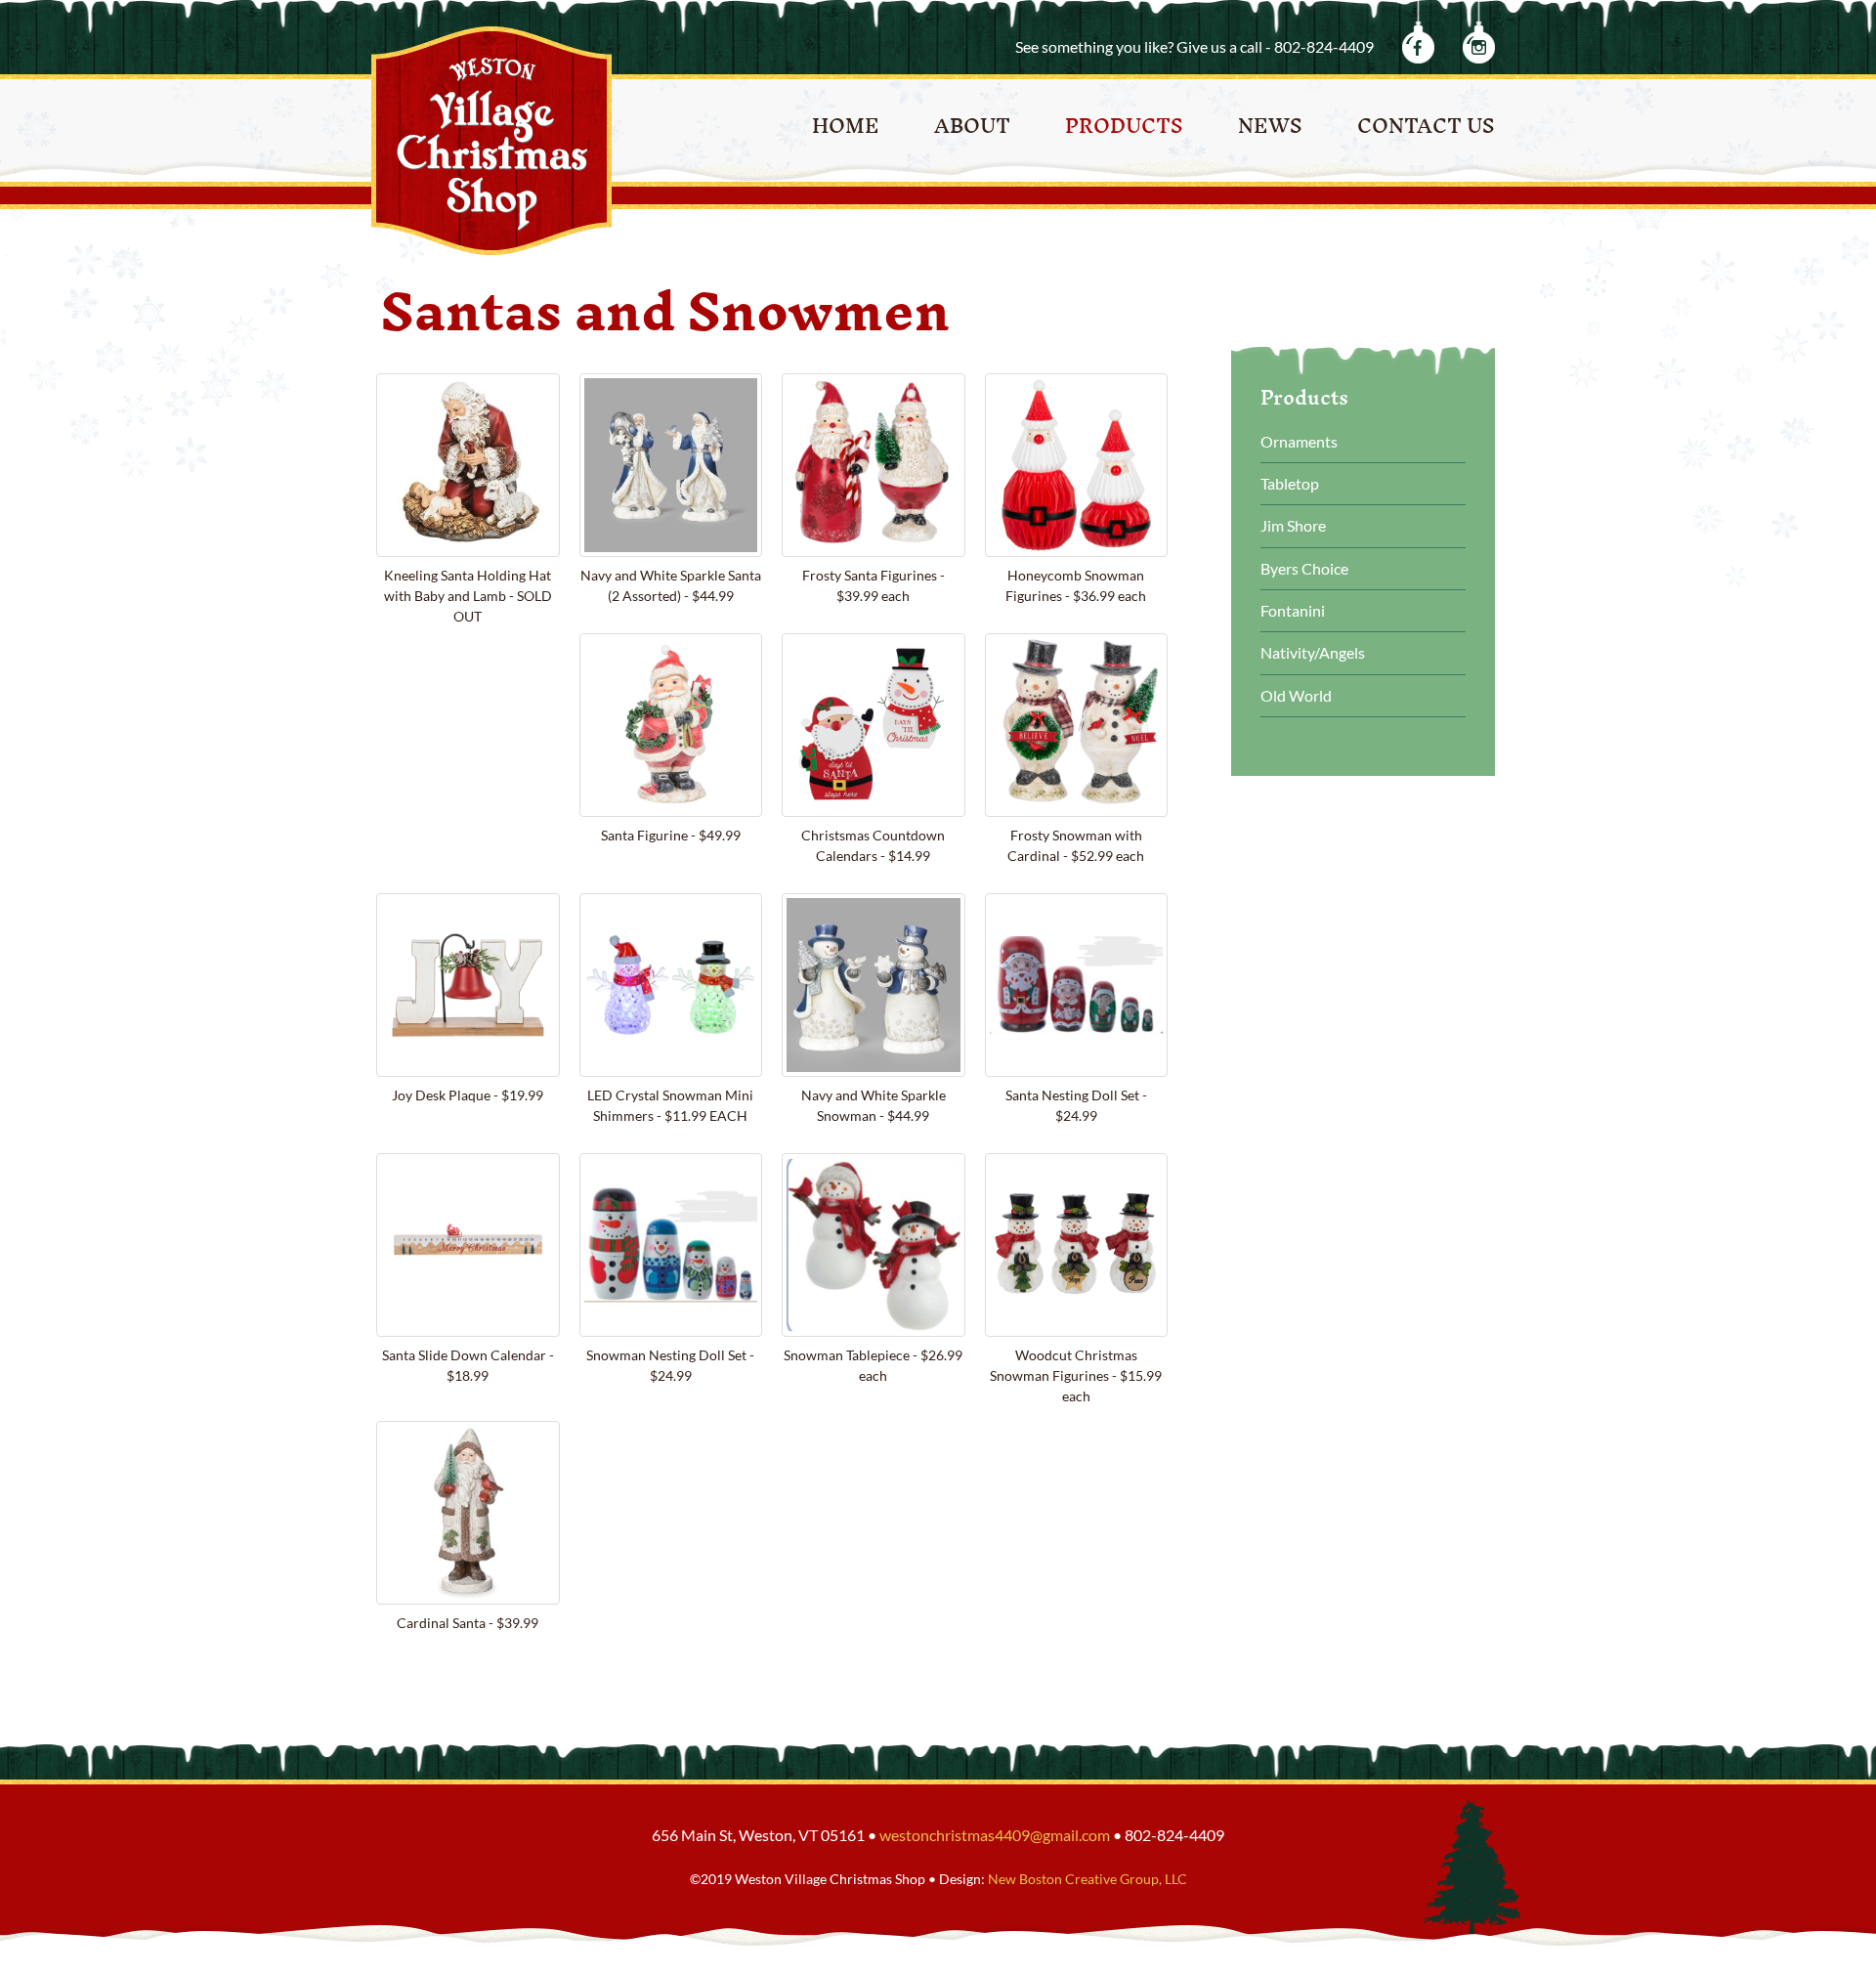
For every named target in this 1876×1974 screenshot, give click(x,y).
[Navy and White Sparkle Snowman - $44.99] (874, 985)
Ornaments (1299, 441)
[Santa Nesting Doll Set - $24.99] (1077, 985)
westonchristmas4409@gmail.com (995, 1835)
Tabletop (1290, 483)
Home (846, 126)
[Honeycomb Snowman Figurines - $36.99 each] (1077, 465)
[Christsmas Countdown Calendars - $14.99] (874, 725)
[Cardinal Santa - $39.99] (468, 1513)
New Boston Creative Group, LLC (1087, 1879)
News (1270, 126)
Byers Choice (1304, 568)
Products (1124, 126)
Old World (1296, 695)
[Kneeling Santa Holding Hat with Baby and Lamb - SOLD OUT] (468, 465)
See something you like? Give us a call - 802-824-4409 (1194, 46)
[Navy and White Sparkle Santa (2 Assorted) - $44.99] (671, 465)
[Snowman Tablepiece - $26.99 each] (874, 1245)
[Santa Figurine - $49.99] (671, 725)
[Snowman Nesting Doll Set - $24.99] (671, 1245)
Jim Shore (1293, 525)
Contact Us (1426, 126)
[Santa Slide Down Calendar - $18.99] (468, 1245)
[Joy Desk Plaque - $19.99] (468, 985)
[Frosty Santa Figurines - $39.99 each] (874, 465)
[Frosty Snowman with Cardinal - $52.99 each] (1077, 725)
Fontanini (1293, 610)
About (972, 126)
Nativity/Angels (1313, 652)
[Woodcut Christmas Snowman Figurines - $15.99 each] (1077, 1245)
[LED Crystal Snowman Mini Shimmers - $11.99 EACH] (671, 985)
